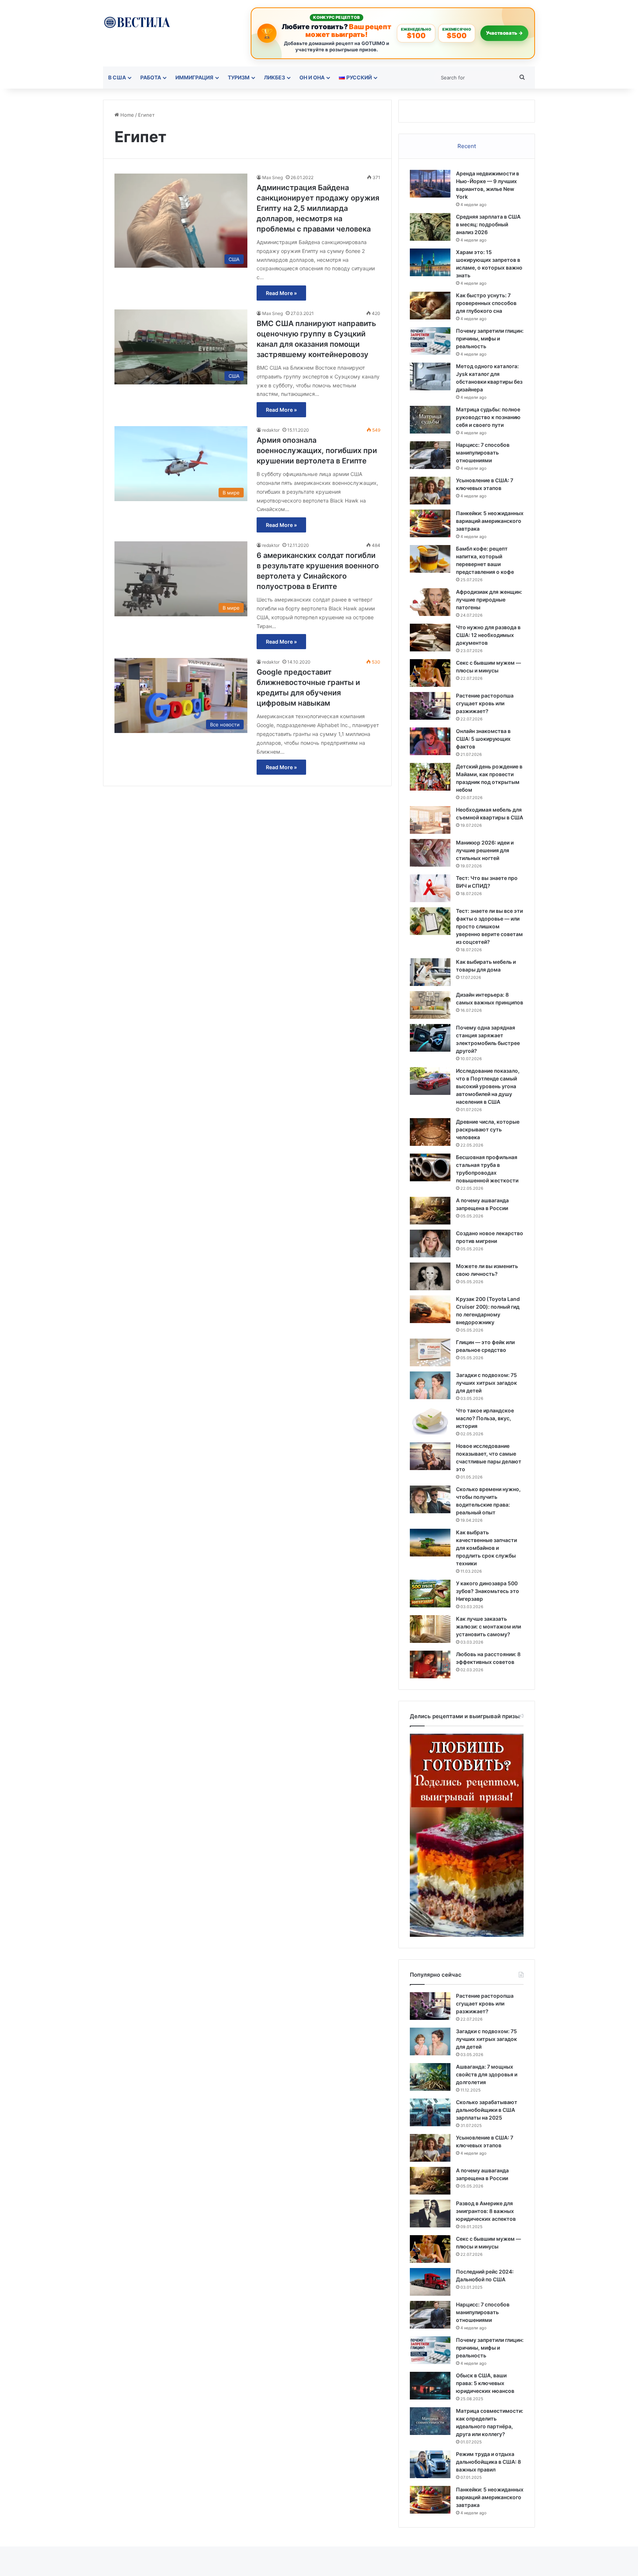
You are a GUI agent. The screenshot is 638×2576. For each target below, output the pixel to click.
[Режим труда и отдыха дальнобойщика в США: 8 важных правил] (430, 2464)
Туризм (239, 77)
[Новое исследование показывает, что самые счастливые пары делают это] (430, 1456)
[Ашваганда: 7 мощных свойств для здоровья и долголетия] (430, 2077)
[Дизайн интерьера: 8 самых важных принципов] (430, 1005)
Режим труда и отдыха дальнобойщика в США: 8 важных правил (488, 2462)
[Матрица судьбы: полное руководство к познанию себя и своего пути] (430, 420)
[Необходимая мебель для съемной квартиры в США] (430, 820)
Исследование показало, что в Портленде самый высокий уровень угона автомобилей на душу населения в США (488, 1086)
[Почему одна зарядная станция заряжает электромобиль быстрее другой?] (430, 1038)
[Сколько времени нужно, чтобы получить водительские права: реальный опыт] (430, 1499)
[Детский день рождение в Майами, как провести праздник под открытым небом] (430, 777)
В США (117, 77)
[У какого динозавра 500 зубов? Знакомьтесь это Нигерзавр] (430, 1594)
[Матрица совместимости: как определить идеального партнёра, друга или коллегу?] (430, 2421)
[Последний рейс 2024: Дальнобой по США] (430, 2282)
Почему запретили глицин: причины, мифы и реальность (490, 338)
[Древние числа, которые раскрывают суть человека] (430, 1132)
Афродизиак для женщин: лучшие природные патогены (489, 600)
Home (126, 115)
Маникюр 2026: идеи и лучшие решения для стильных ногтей (485, 850)
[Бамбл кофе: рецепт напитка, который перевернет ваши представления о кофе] (430, 559)
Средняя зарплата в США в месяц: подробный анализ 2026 (488, 224)
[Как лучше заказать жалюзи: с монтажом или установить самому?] (430, 1629)
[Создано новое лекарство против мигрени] (430, 1244)
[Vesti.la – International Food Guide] (137, 22)
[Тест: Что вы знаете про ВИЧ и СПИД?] (430, 888)
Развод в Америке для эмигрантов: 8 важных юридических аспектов (486, 2211)
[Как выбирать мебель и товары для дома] (430, 972)
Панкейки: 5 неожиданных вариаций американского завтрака (490, 521)
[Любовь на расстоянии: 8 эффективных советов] (430, 1664)
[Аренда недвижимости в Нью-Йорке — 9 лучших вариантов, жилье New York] (430, 184)
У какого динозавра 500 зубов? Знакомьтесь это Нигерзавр (488, 1591)
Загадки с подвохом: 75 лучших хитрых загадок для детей (486, 1383)
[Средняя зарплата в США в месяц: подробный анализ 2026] (430, 227)
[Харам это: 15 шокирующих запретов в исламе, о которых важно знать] (430, 262)
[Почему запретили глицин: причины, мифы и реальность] (430, 341)
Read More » (281, 293)
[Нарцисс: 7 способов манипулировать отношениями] (430, 455)
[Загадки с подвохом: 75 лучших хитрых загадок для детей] (430, 1385)
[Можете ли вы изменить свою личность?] (430, 1276)
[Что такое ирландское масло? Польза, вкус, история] (430, 1421)
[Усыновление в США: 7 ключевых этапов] (430, 491)
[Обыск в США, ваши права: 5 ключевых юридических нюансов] (430, 2386)
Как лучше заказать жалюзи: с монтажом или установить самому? (488, 1626)
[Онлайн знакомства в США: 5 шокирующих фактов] (430, 741)
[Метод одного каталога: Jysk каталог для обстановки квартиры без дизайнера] (430, 376)
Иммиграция (194, 77)
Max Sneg (272, 177)
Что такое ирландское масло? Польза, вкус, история (485, 1418)
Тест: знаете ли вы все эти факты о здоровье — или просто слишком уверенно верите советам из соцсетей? (489, 926)
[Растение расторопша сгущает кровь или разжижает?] (430, 706)
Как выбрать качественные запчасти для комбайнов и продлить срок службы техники (486, 1548)
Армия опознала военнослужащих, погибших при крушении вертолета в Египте (317, 451)
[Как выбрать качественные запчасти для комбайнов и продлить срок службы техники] (430, 1543)
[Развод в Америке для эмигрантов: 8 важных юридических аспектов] (430, 2214)
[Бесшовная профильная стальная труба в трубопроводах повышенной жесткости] (430, 1167)
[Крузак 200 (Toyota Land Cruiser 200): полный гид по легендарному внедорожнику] (430, 1309)
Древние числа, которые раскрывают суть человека (488, 1129)
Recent (467, 146)
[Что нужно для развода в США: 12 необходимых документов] (430, 638)
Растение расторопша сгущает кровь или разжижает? (485, 703)
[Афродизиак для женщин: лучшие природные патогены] (430, 602)
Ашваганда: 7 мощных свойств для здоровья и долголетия (487, 2074)
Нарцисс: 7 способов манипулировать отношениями (483, 453)
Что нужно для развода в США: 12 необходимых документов (488, 635)
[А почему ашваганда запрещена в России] (430, 1211)
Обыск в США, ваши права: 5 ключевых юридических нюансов (485, 2383)
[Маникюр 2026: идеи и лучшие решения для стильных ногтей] (430, 853)
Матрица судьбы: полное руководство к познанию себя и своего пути (488, 417)
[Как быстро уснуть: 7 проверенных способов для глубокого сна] (430, 306)
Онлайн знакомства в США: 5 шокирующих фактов (483, 739)
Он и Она (312, 77)
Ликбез (275, 77)
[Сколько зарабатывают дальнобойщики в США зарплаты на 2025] (430, 2112)
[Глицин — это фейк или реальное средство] (430, 1352)
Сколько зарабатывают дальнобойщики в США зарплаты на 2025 (487, 2110)
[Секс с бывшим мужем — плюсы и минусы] (430, 673)
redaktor (271, 430)
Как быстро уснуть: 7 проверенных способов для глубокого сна (486, 303)
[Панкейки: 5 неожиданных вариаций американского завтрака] (430, 523)
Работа (151, 77)
